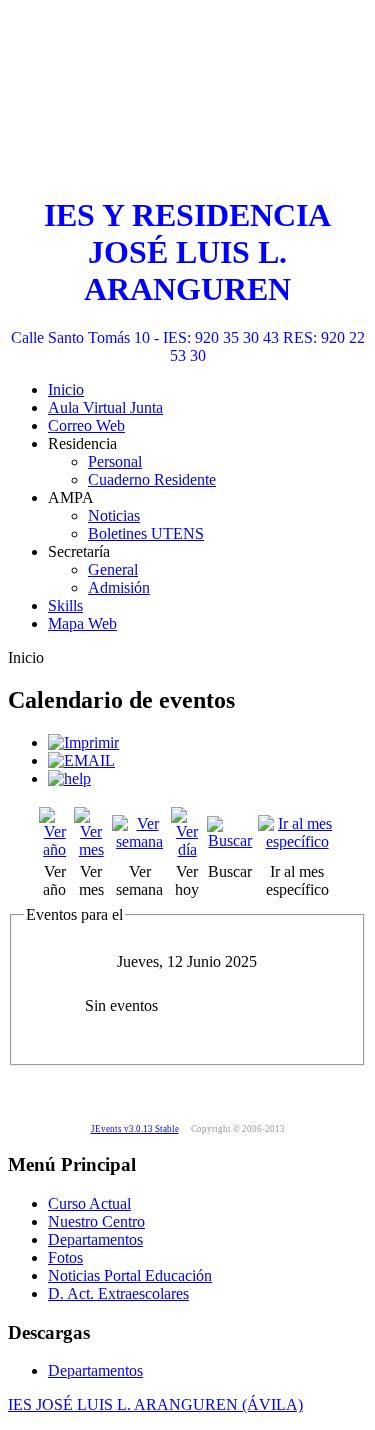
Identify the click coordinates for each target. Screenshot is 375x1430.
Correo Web (86, 425)
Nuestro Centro (96, 1221)
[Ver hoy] (186, 849)
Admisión (119, 587)
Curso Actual (89, 1203)
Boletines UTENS (146, 533)
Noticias (114, 515)
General (113, 569)
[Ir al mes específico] (297, 841)
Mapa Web (82, 623)
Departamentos (95, 1239)
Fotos (65, 1257)
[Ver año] (54, 849)
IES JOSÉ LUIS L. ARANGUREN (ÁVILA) (155, 1404)
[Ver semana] (139, 841)
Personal (115, 461)
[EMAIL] (81, 760)
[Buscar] (230, 840)
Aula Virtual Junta (105, 407)
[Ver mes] (90, 849)
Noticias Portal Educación (130, 1275)
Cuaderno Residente (152, 479)
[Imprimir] (83, 742)
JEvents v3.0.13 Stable (135, 1129)
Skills (65, 605)
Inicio (66, 389)
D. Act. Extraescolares (118, 1293)
